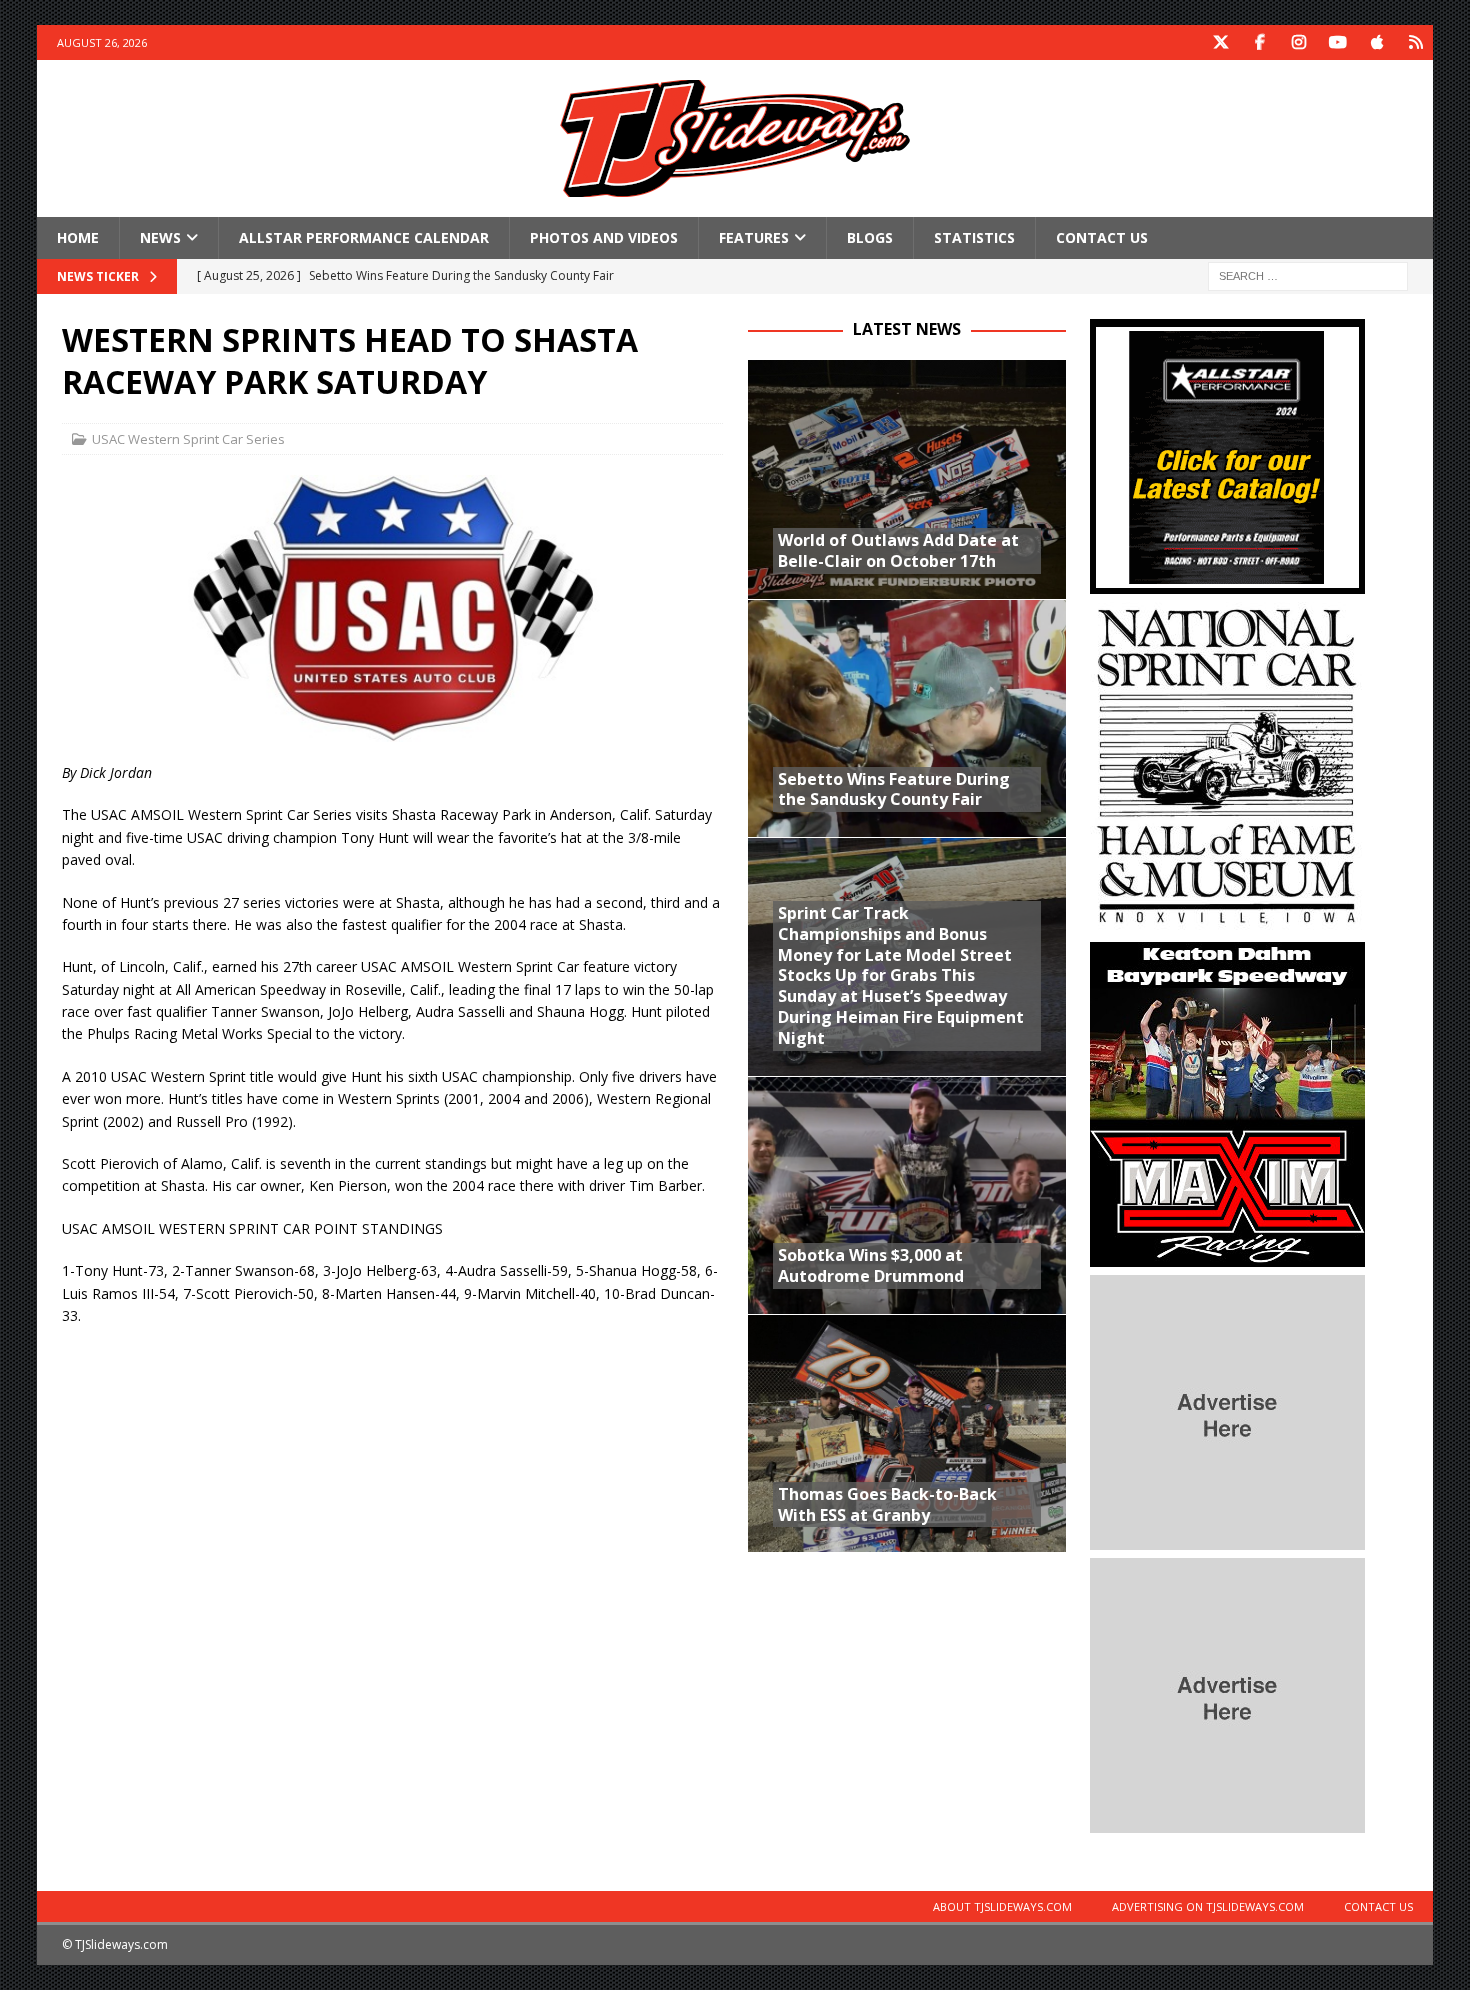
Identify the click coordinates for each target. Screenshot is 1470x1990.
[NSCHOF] (1227, 922)
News (160, 237)
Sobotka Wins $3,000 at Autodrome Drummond (871, 1265)
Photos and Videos (604, 237)
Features (754, 237)
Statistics (974, 237)
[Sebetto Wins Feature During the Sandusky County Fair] (907, 718)
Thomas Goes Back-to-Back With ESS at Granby (887, 1504)
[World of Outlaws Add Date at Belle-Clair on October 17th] (907, 479)
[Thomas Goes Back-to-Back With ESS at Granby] (907, 1433)
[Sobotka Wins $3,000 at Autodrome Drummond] (907, 1195)
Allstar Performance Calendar (364, 237)
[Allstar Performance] (1227, 582)
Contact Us (1102, 237)
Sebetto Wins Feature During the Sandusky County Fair (894, 789)
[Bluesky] (1415, 42)
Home (78, 237)
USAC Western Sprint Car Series (188, 439)
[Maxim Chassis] (1227, 1255)
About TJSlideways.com (1002, 1906)
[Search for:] (1308, 275)
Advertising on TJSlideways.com (1208, 1906)
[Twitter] (1220, 42)
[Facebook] (1259, 42)
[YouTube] (1337, 42)
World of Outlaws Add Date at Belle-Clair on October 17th (898, 550)
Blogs (870, 237)
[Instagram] (1298, 42)
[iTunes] (1376, 42)
